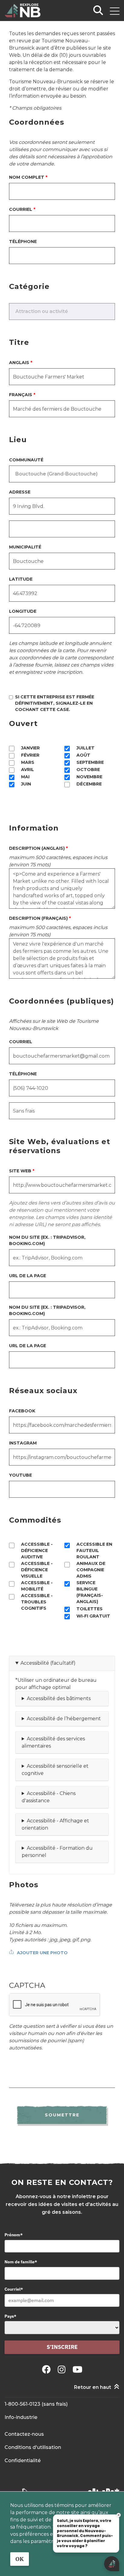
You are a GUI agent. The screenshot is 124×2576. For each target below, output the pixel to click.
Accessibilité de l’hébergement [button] (64, 1719)
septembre (90, 762)
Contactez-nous (24, 2434)
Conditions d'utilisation (33, 2447)
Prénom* (14, 2235)
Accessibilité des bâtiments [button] (59, 1698)
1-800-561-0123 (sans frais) (36, 2404)
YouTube (20, 1475)
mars (28, 762)
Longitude (23, 611)
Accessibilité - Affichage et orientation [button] (55, 1824)
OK (20, 2559)
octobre (88, 770)
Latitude (21, 579)
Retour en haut (93, 2387)
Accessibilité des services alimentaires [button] (53, 1742)
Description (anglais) (37, 848)
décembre (89, 784)
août (83, 755)
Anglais (19, 363)
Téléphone (23, 241)
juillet (85, 748)
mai (25, 777)
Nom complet (27, 177)
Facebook (22, 1411)
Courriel (21, 209)
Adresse (20, 492)
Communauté (26, 460)
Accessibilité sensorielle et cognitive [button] (55, 1770)
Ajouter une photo (42, 1953)
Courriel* (14, 2289)
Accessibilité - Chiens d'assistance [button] (49, 1797)
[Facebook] (47, 2369)
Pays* (10, 2316)
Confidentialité (23, 2461)
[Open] (115, 11)
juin (26, 784)
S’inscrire (62, 2347)
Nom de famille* (21, 2262)
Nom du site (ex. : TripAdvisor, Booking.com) (47, 1240)
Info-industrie (21, 2417)
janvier (30, 748)
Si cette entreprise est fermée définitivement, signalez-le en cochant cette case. (55, 703)
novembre (89, 777)
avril (28, 770)
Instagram (23, 1443)
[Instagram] (63, 2369)
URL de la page (28, 1276)
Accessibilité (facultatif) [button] (48, 1663)
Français (21, 395)
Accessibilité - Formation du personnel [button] (57, 1852)
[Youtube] (77, 2369)
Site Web (20, 1171)
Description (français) (38, 918)
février (30, 755)
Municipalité (25, 547)
